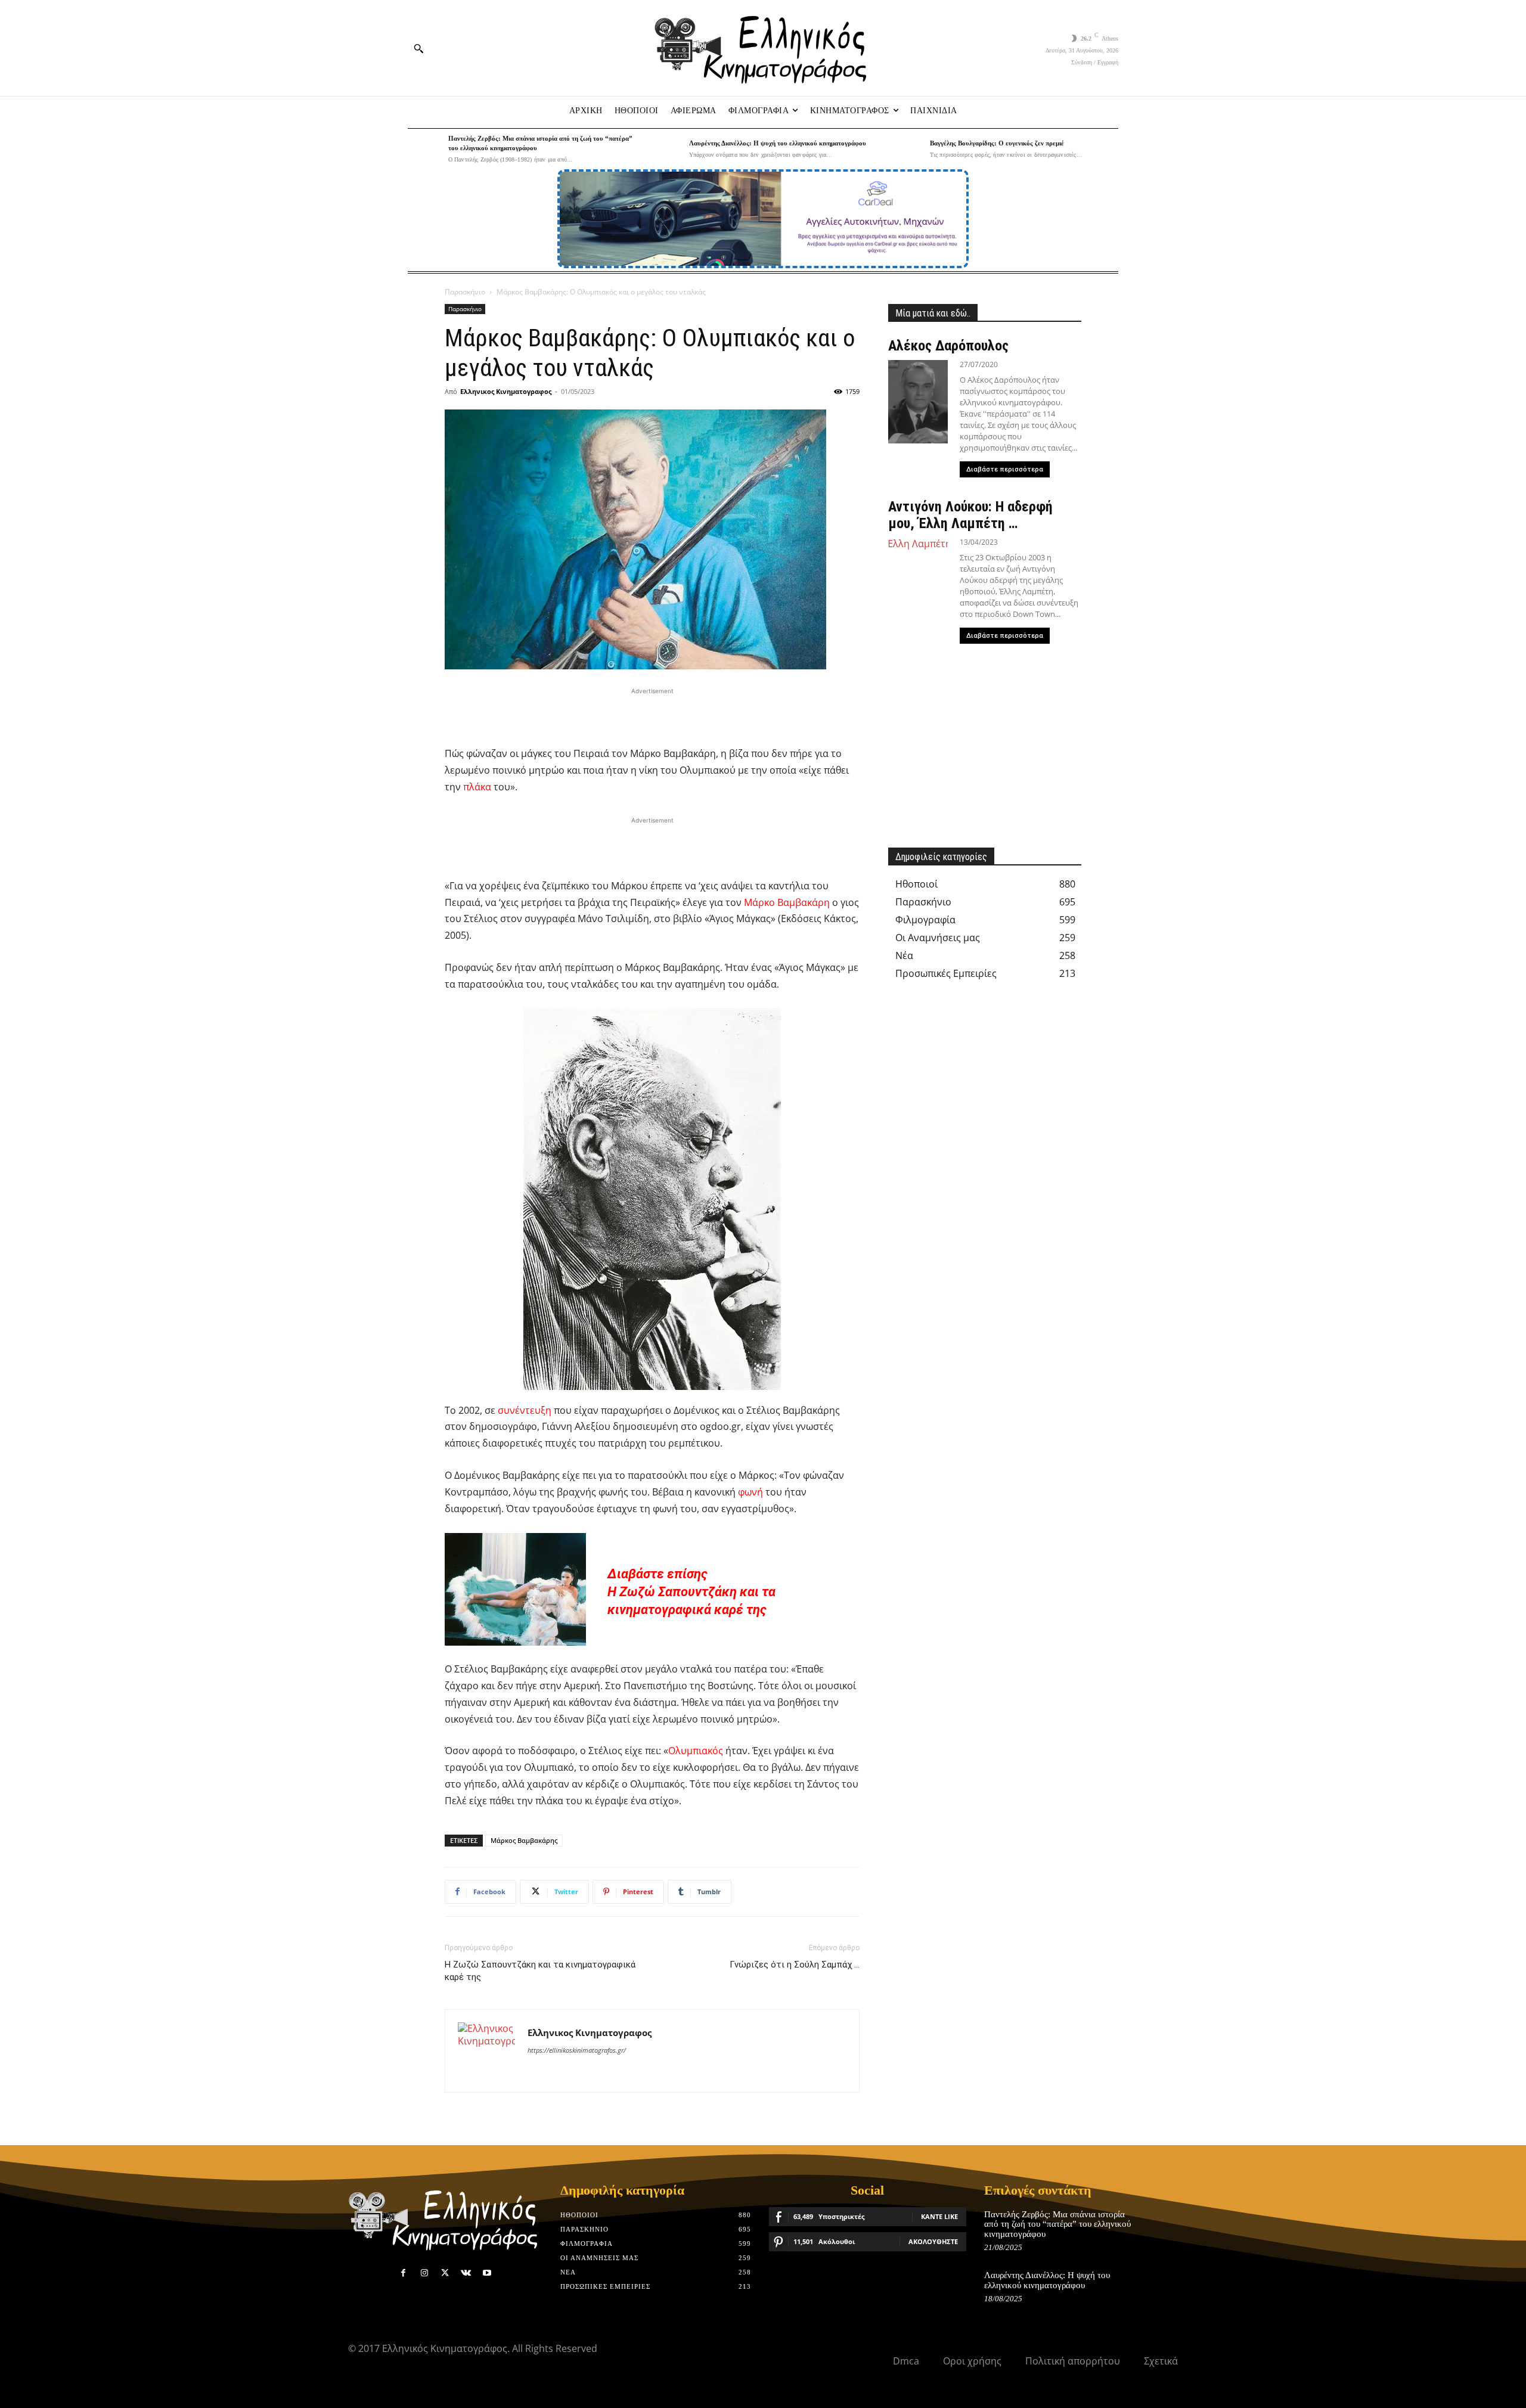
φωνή (750, 1492)
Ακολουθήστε (933, 2241)
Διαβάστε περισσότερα (1005, 469)
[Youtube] (487, 2273)
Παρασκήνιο (465, 292)
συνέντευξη (525, 1410)
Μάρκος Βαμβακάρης (524, 1840)
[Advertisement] (652, 715)
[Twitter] (445, 2273)
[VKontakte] (466, 2273)
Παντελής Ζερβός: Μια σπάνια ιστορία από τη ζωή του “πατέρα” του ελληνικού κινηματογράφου (1057, 2224)
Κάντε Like (939, 2216)
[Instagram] (424, 2273)
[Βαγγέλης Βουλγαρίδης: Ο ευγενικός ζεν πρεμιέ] (907, 149)
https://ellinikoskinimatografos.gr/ (577, 2050)
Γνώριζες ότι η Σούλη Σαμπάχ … (795, 1965)
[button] (418, 48)
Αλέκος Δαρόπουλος (948, 346)
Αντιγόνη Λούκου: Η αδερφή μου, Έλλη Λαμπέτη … (970, 515)
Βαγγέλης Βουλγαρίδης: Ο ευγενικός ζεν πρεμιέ (997, 143)
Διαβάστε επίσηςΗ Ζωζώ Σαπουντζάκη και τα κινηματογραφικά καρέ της (691, 1592)
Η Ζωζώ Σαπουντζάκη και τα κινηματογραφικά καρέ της (540, 1971)
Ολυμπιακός (696, 1751)
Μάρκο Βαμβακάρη (787, 902)
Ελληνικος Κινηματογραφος (506, 391)
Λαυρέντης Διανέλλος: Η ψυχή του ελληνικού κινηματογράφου (778, 143)
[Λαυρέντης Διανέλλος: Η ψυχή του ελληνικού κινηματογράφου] (666, 149)
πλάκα (477, 787)
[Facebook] (403, 2273)
